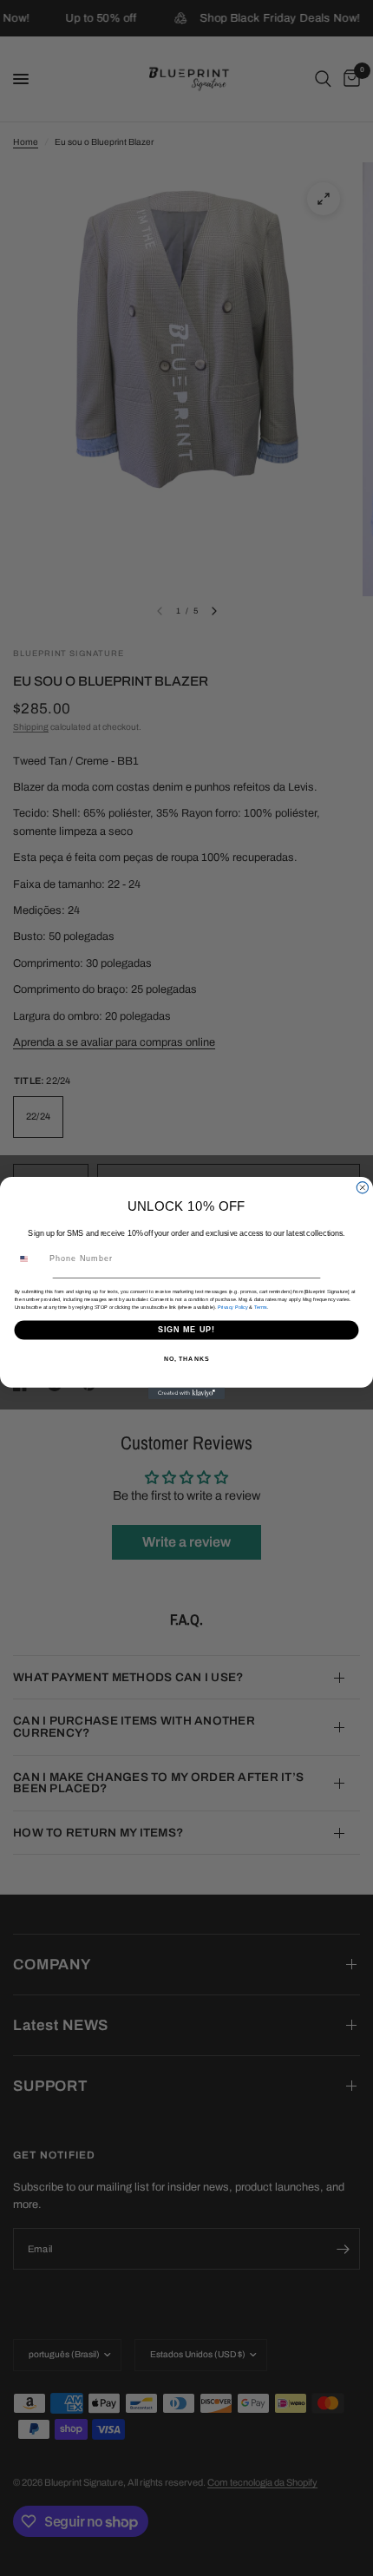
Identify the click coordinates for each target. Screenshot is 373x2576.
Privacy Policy (233, 1307)
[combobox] (29, 1259)
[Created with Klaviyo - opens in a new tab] (186, 1393)
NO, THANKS (186, 1359)
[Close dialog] (362, 1188)
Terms (261, 1307)
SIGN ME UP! (187, 1329)
